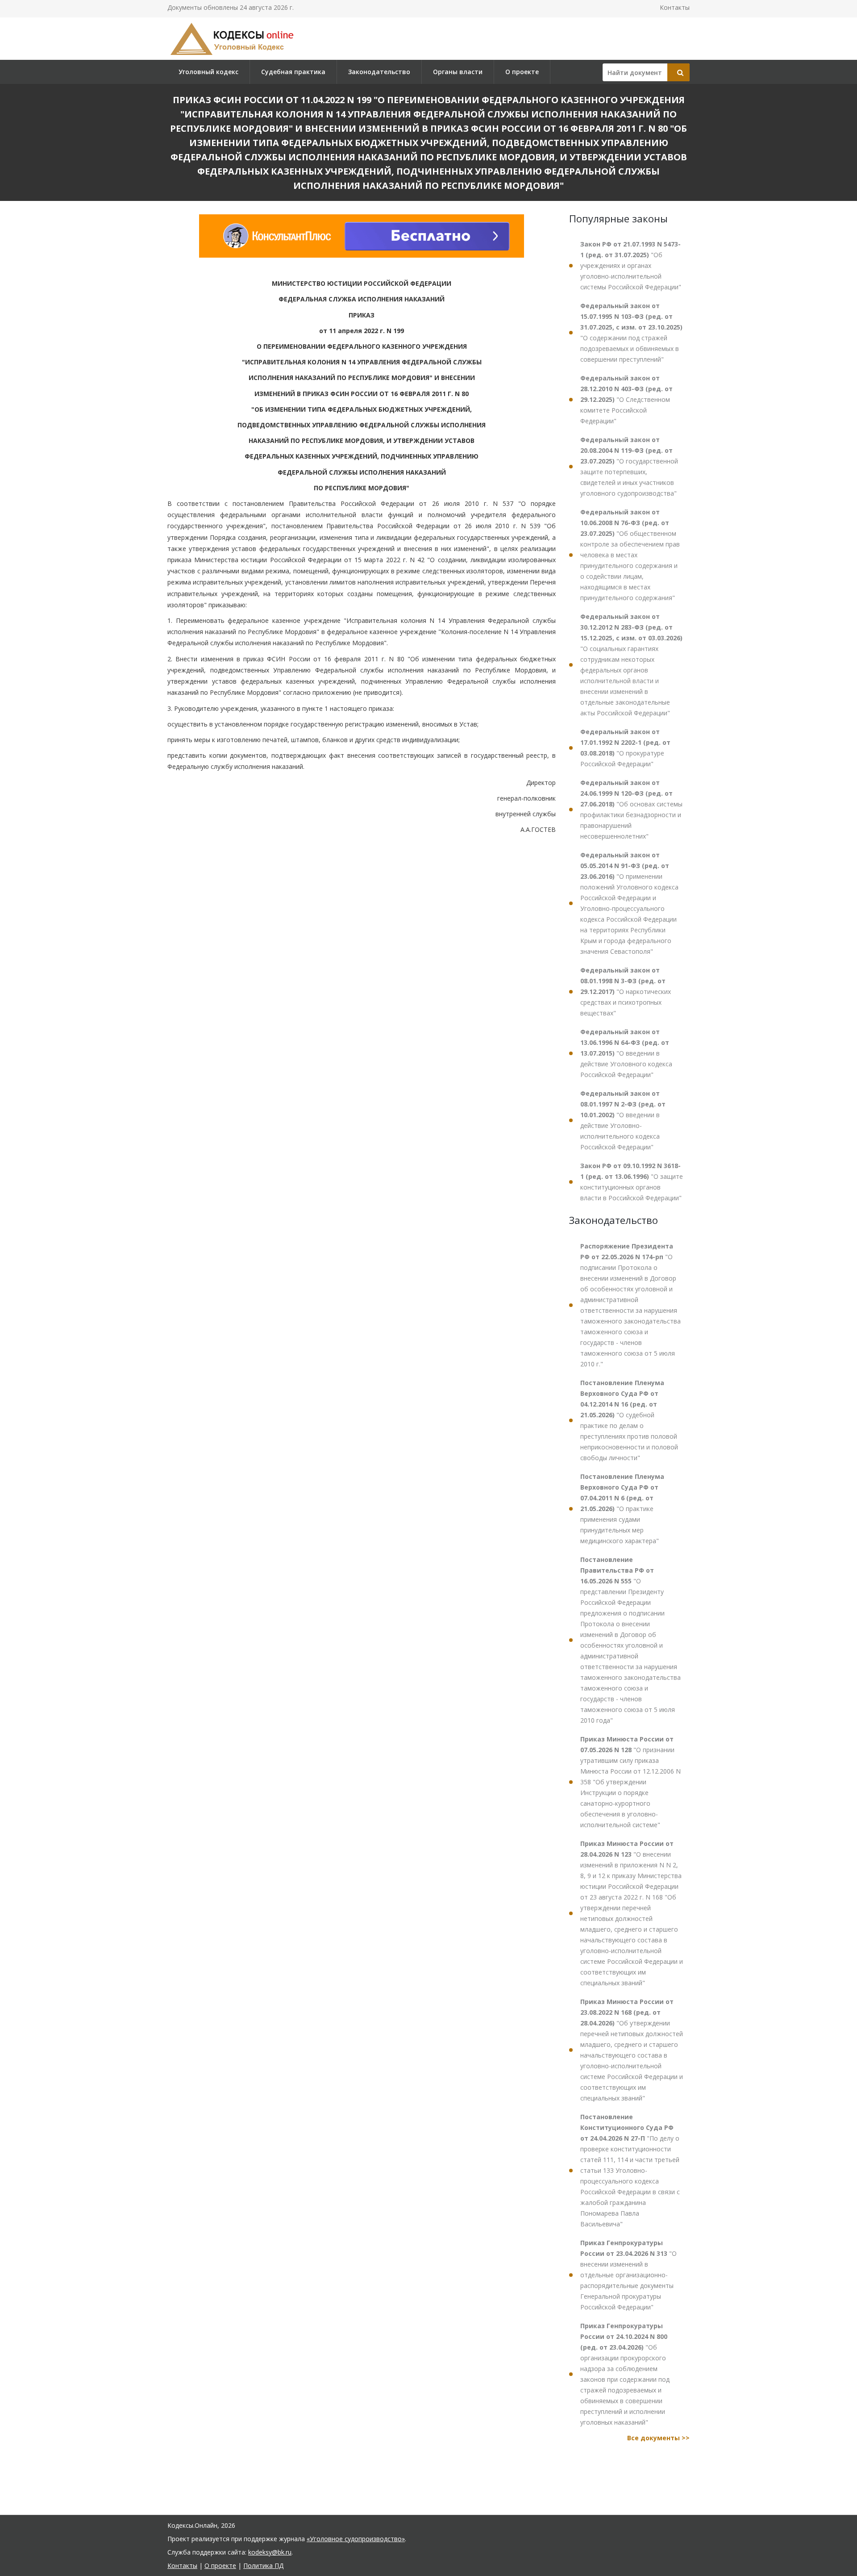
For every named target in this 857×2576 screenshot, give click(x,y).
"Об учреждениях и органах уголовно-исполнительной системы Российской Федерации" (631, 265)
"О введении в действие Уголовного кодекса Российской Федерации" (626, 1053)
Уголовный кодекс (208, 72)
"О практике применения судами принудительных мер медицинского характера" (622, 1509)
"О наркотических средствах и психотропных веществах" (626, 992)
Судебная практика (293, 72)
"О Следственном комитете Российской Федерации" (626, 399)
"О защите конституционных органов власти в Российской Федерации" (632, 1182)
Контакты (675, 7)
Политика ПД (263, 2566)
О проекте (522, 72)
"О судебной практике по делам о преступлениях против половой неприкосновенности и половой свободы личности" (629, 1420)
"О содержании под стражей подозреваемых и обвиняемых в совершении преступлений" (631, 332)
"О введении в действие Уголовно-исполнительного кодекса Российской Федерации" (623, 1120)
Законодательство (379, 72)
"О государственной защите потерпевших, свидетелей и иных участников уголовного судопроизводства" (629, 466)
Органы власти (458, 72)
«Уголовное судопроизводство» (356, 2539)
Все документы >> (658, 2438)
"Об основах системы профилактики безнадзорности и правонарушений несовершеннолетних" (631, 809)
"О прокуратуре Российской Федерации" (625, 748)
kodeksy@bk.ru (270, 2552)
